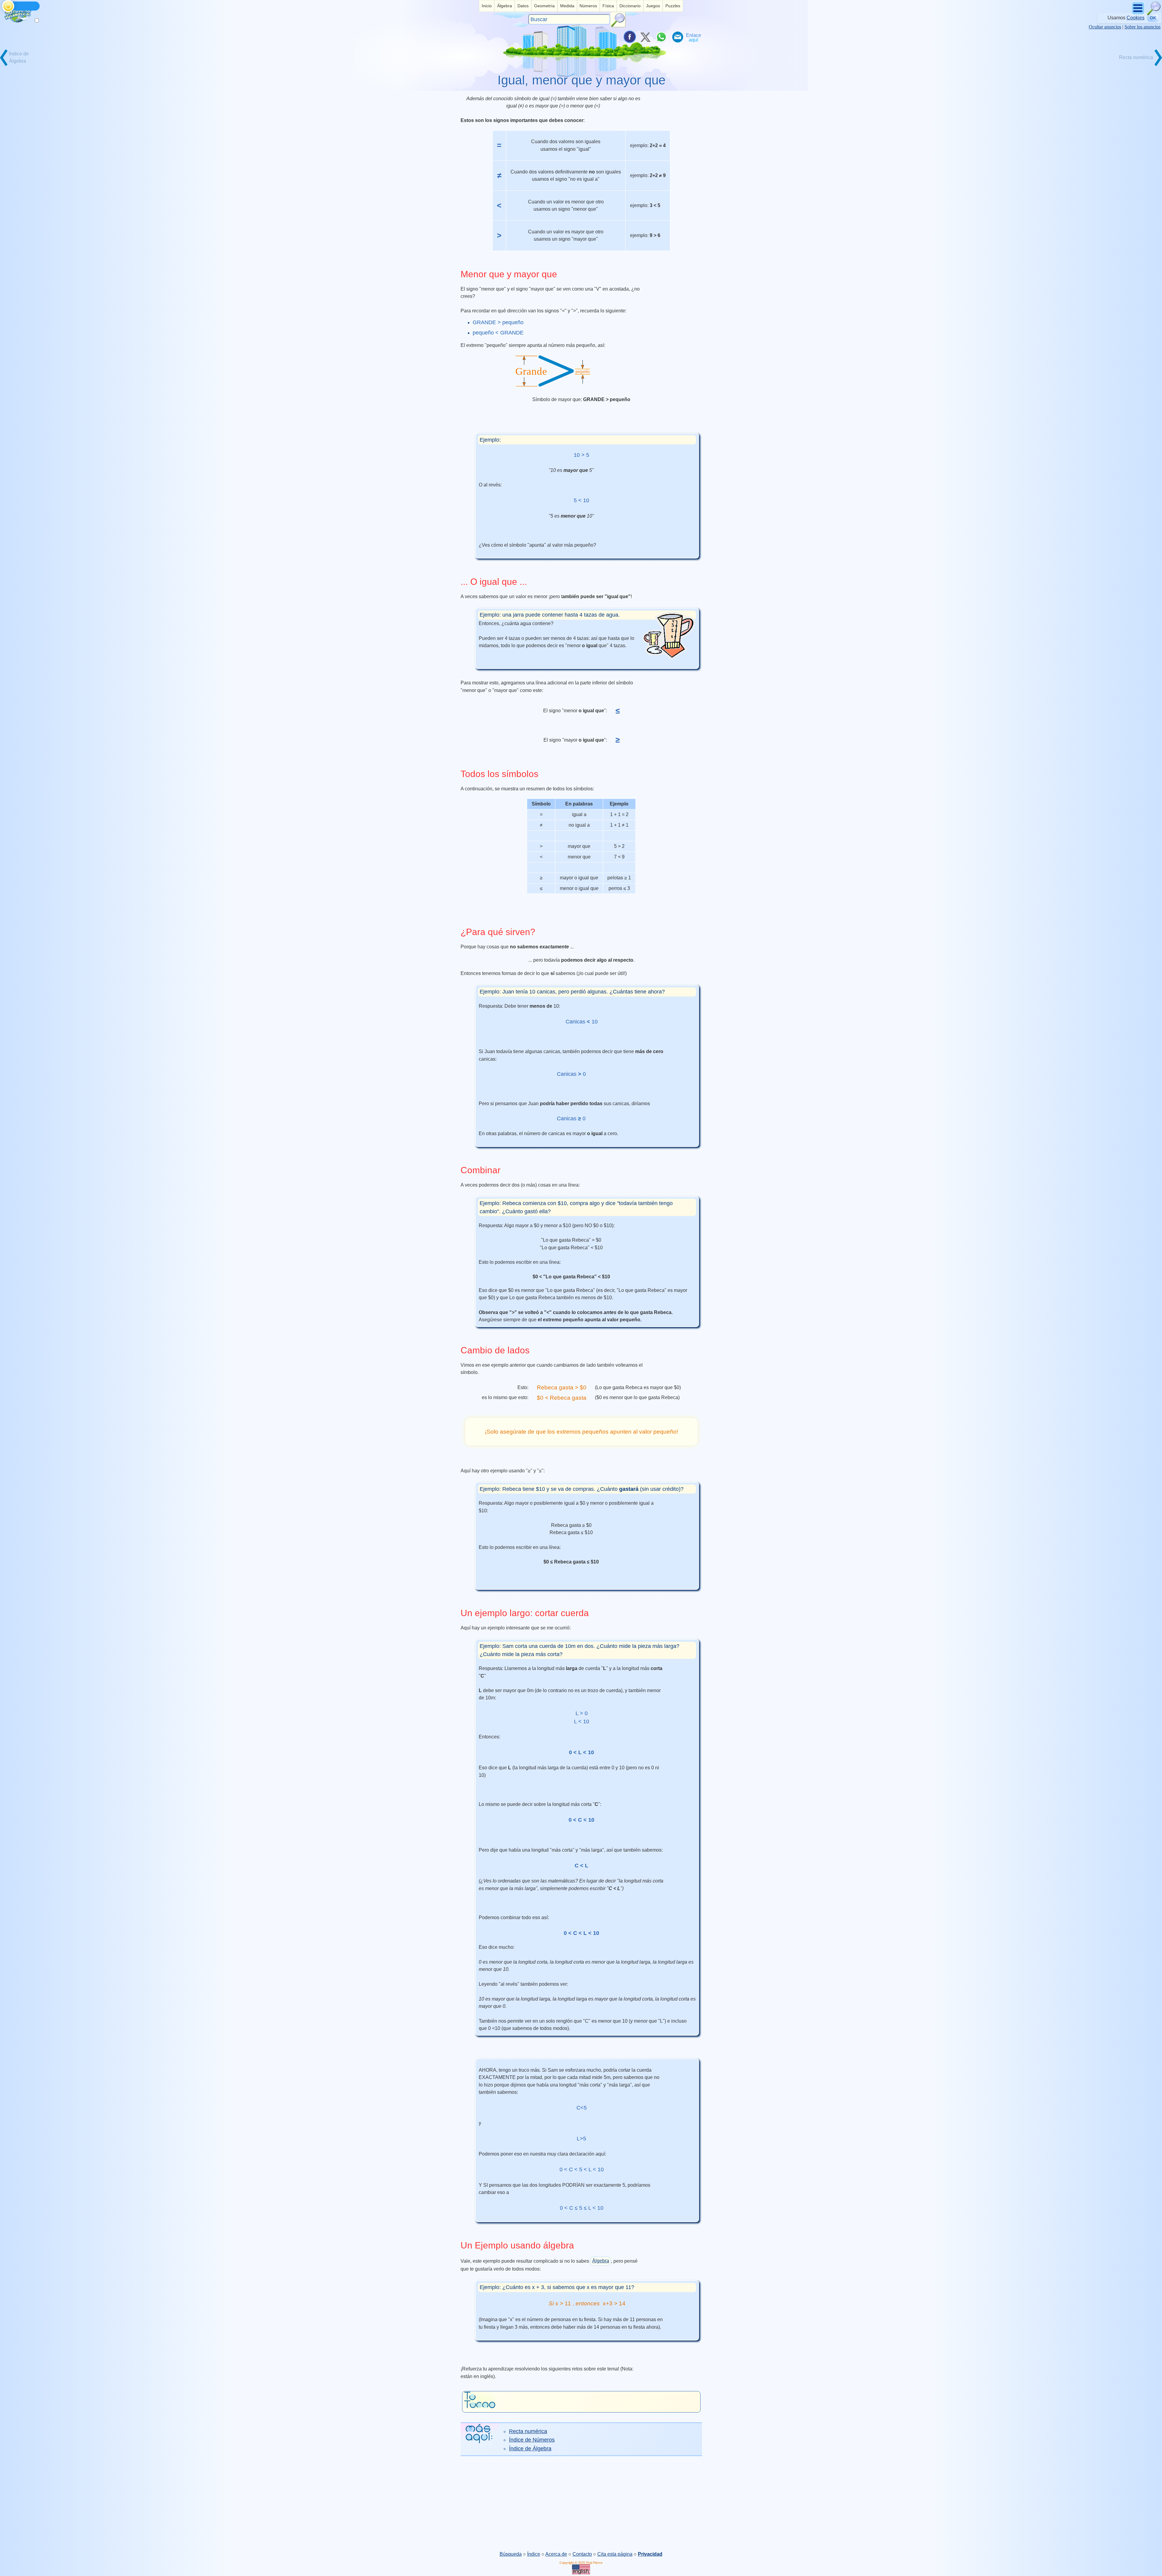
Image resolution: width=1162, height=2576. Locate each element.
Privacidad (650, 2554)
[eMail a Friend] (677, 37)
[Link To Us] (694, 37)
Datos (523, 6)
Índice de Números (532, 2440)
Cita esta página (615, 2554)
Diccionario (630, 6)
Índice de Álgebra (530, 2449)
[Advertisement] (581, 2503)
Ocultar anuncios (1105, 27)
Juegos (653, 6)
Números (588, 6)
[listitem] (487, 6)
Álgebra (505, 6)
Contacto (582, 2554)
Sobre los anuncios (1142, 27)
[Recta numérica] (1141, 65)
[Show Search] (1154, 14)
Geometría (544, 6)
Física (608, 6)
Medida (567, 6)
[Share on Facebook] (629, 37)
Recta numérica (528, 2431)
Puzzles (673, 6)
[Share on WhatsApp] (661, 37)
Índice (534, 2554)
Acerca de (556, 2554)
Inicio (487, 6)
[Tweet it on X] (645, 37)
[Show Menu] (1139, 14)
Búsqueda (511, 2554)
